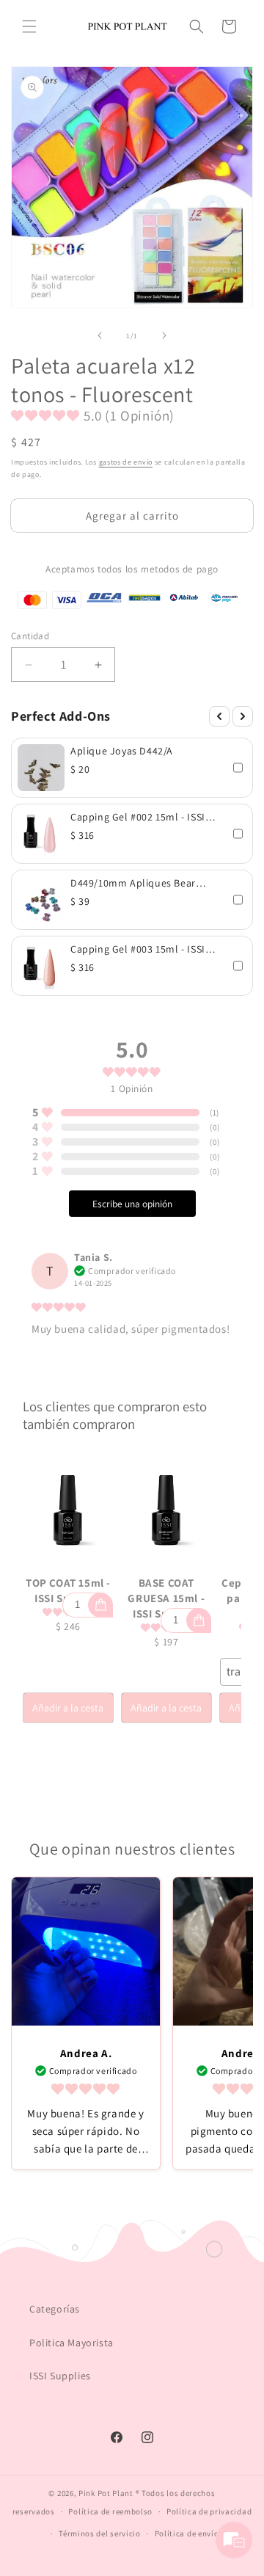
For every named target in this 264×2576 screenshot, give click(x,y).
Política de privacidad (209, 2511)
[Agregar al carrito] (100, 1605)
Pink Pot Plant (106, 2493)
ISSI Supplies (60, 2376)
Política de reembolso (110, 2511)
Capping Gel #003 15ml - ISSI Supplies (138, 949)
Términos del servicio (100, 2533)
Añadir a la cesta (68, 1708)
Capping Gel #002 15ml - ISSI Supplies (138, 817)
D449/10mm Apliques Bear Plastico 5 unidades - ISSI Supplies (133, 883)
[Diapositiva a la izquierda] (100, 335)
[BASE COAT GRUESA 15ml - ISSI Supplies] (166, 1510)
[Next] (243, 716)
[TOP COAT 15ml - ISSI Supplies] (68, 1510)
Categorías (55, 2309)
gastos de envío (126, 462)
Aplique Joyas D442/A (122, 751)
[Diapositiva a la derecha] (164, 335)
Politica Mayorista (71, 2343)
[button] (29, 26)
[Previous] (219, 716)
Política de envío (187, 2533)
